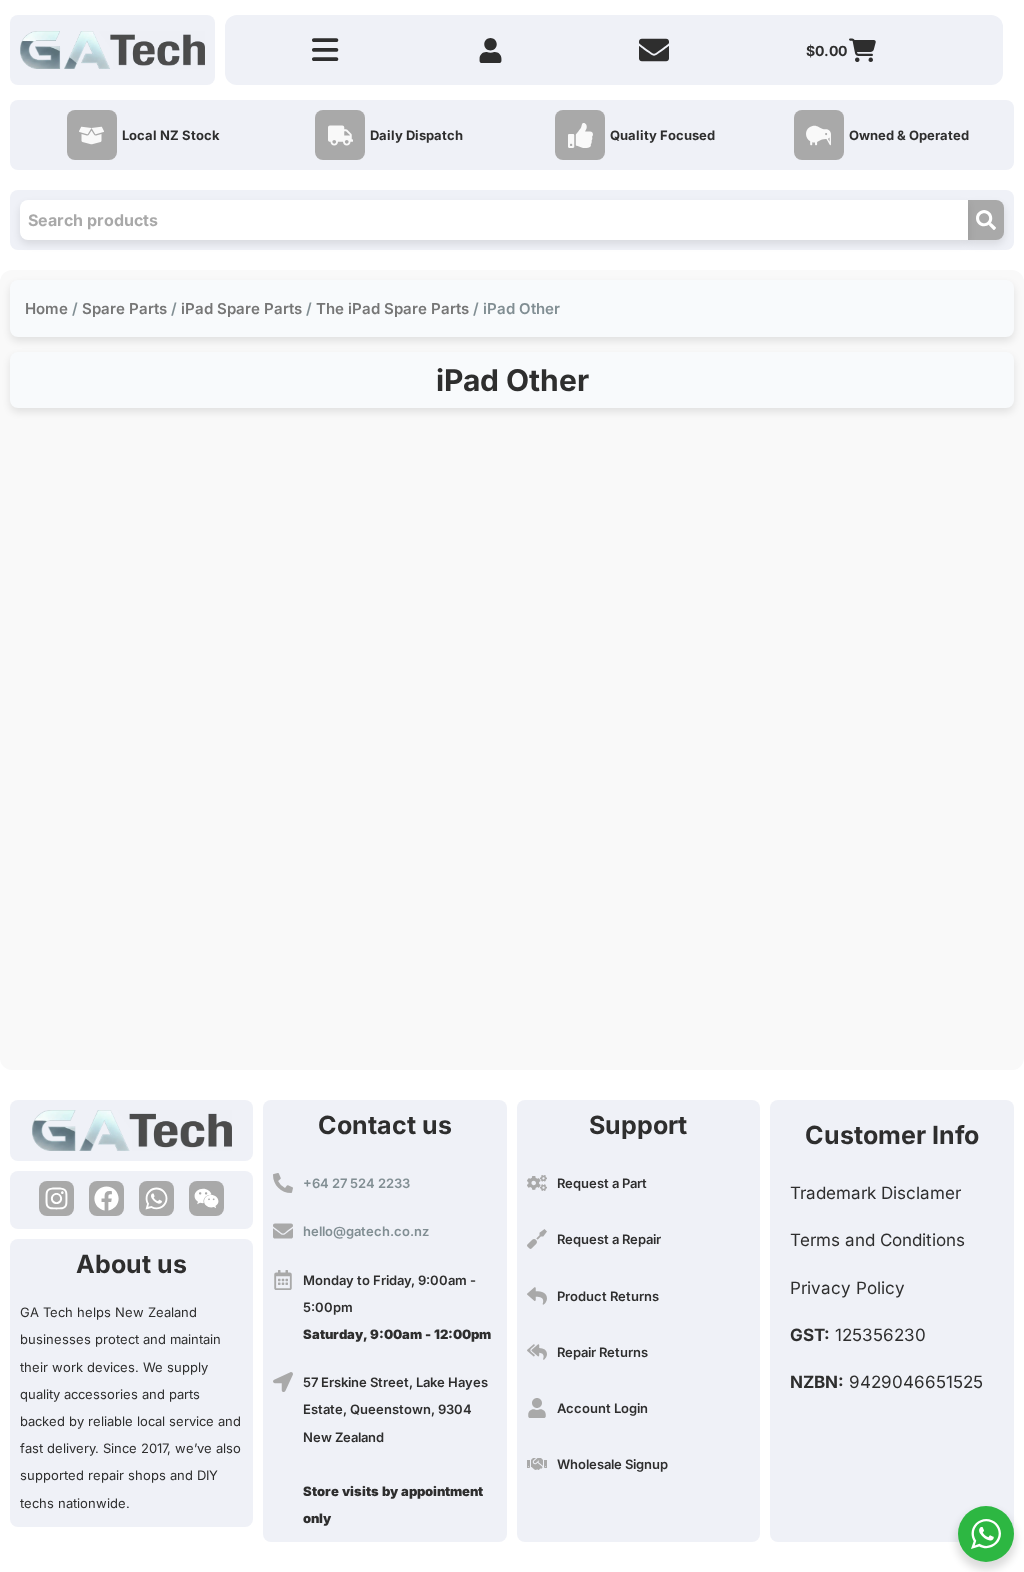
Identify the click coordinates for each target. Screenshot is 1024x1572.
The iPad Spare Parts (392, 308)
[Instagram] (56, 1198)
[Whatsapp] (156, 1198)
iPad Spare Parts (241, 308)
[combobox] (494, 220)
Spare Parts (124, 308)
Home (46, 308)
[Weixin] (206, 1198)
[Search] (986, 220)
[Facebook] (106, 1198)
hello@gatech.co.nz (366, 1231)
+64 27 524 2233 (356, 1183)
